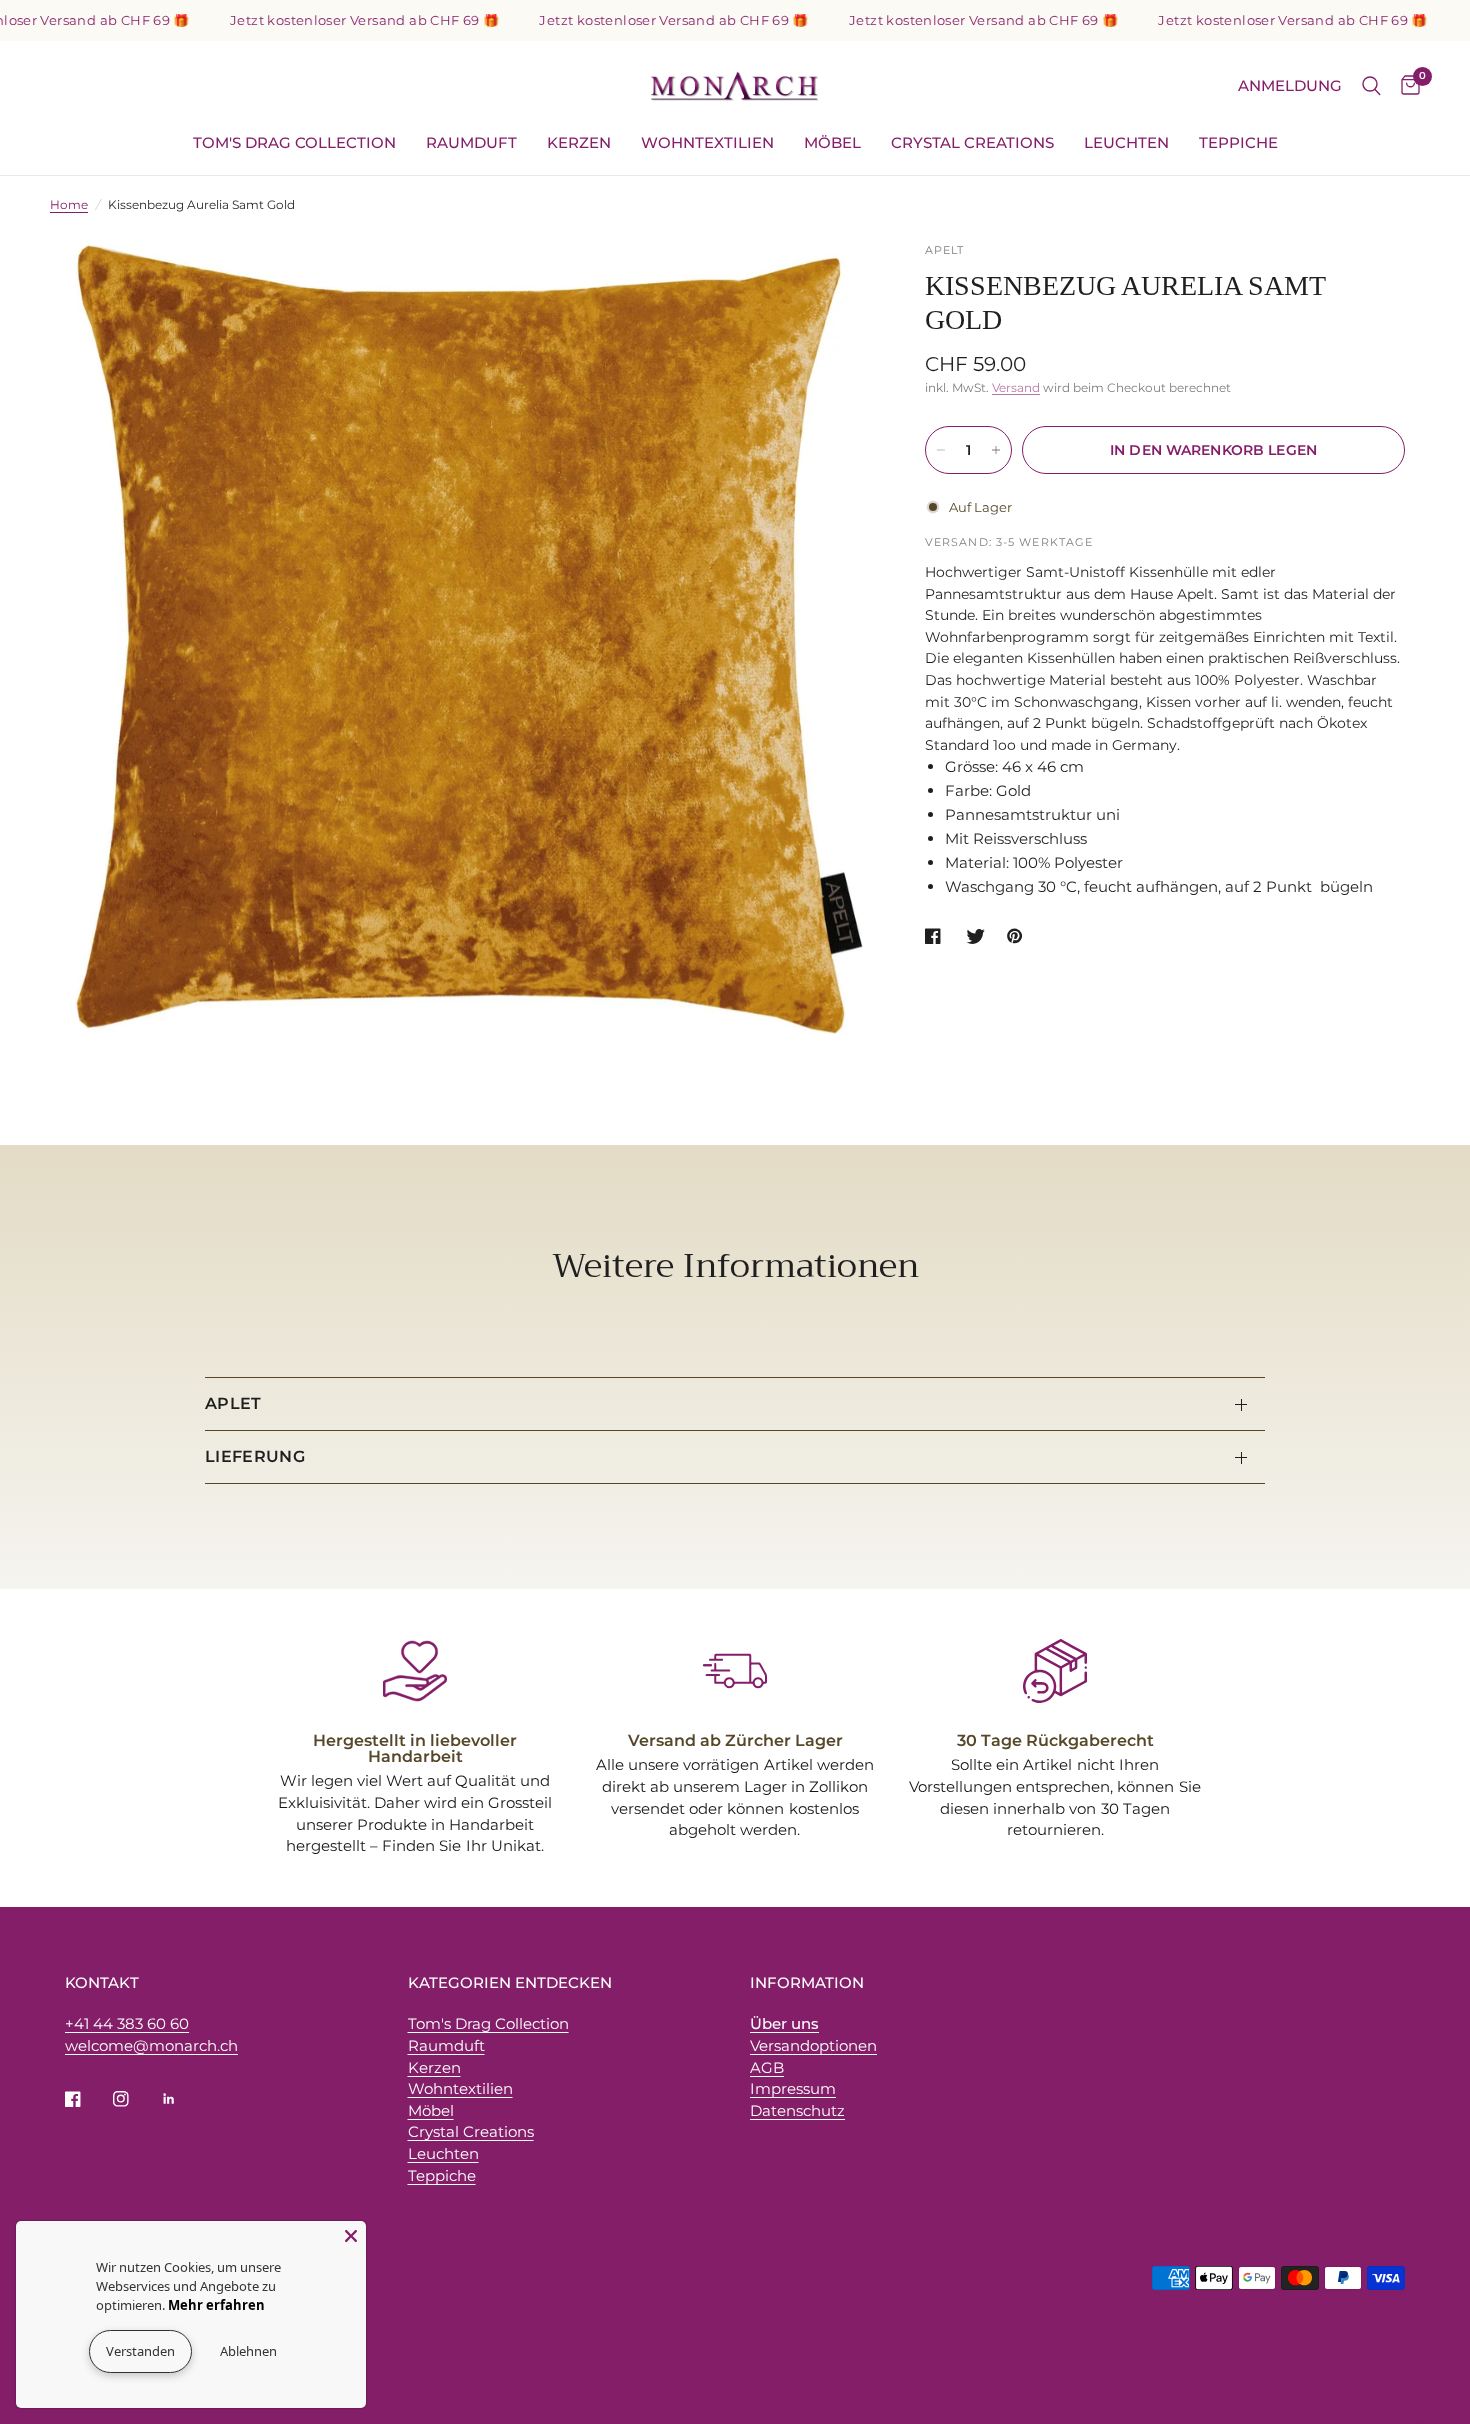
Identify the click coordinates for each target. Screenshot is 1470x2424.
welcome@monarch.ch (151, 2045)
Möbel (832, 142)
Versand (1016, 387)
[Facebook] (87, 2099)
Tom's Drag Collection (294, 142)
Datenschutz (797, 2110)
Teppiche (1238, 142)
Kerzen (579, 142)
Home (69, 204)
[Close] (351, 2236)
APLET (233, 1403)
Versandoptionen (813, 2045)
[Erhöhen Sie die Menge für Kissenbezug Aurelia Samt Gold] (996, 450)
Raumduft (471, 142)
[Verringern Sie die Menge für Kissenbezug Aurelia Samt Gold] (941, 450)
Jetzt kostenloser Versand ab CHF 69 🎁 (317, 20)
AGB (767, 2067)
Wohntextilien (707, 142)
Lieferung (255, 1456)
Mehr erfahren (139, 2304)
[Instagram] (135, 2099)
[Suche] (1371, 86)
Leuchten (1126, 142)
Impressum (793, 2088)
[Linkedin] (183, 2099)
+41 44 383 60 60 (127, 2023)
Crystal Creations (972, 142)
